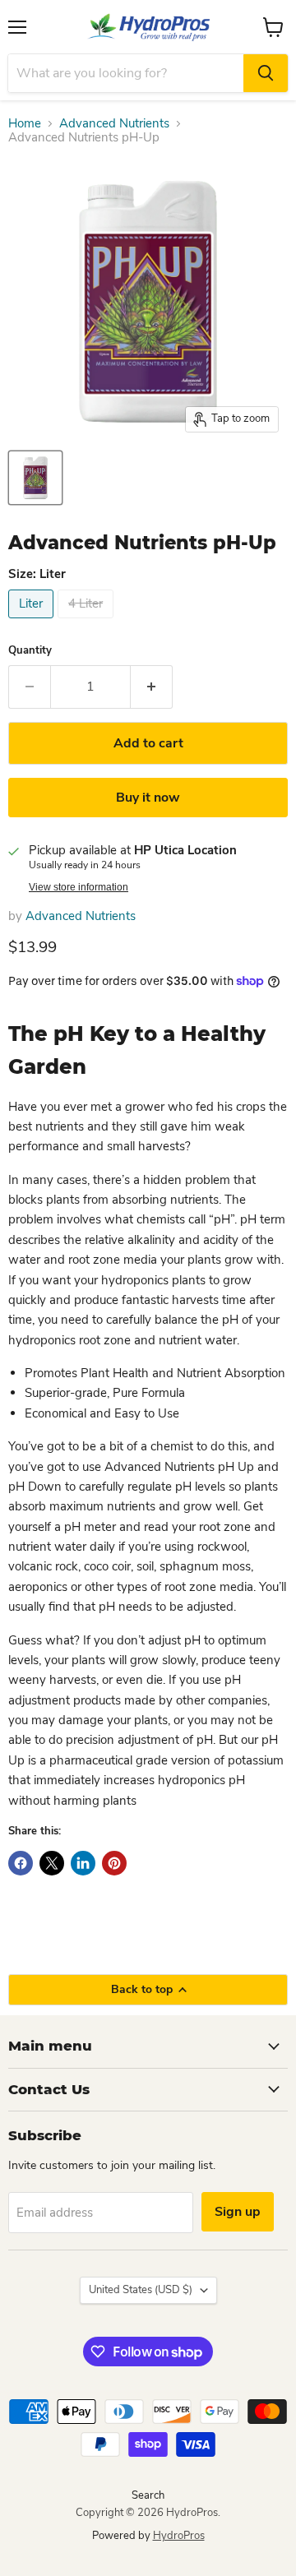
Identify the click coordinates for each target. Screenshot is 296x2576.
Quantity (30, 651)
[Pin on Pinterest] (114, 1863)
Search (148, 2495)
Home (25, 124)
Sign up (238, 2212)
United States (141, 2290)
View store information (79, 887)
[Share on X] (52, 1863)
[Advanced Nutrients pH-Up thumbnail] (35, 478)
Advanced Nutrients (114, 124)
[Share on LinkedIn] (83, 1863)
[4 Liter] (88, 622)
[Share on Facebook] (21, 1863)
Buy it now (148, 798)
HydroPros (179, 2536)
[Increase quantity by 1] (152, 687)
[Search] (266, 73)
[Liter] (33, 622)
